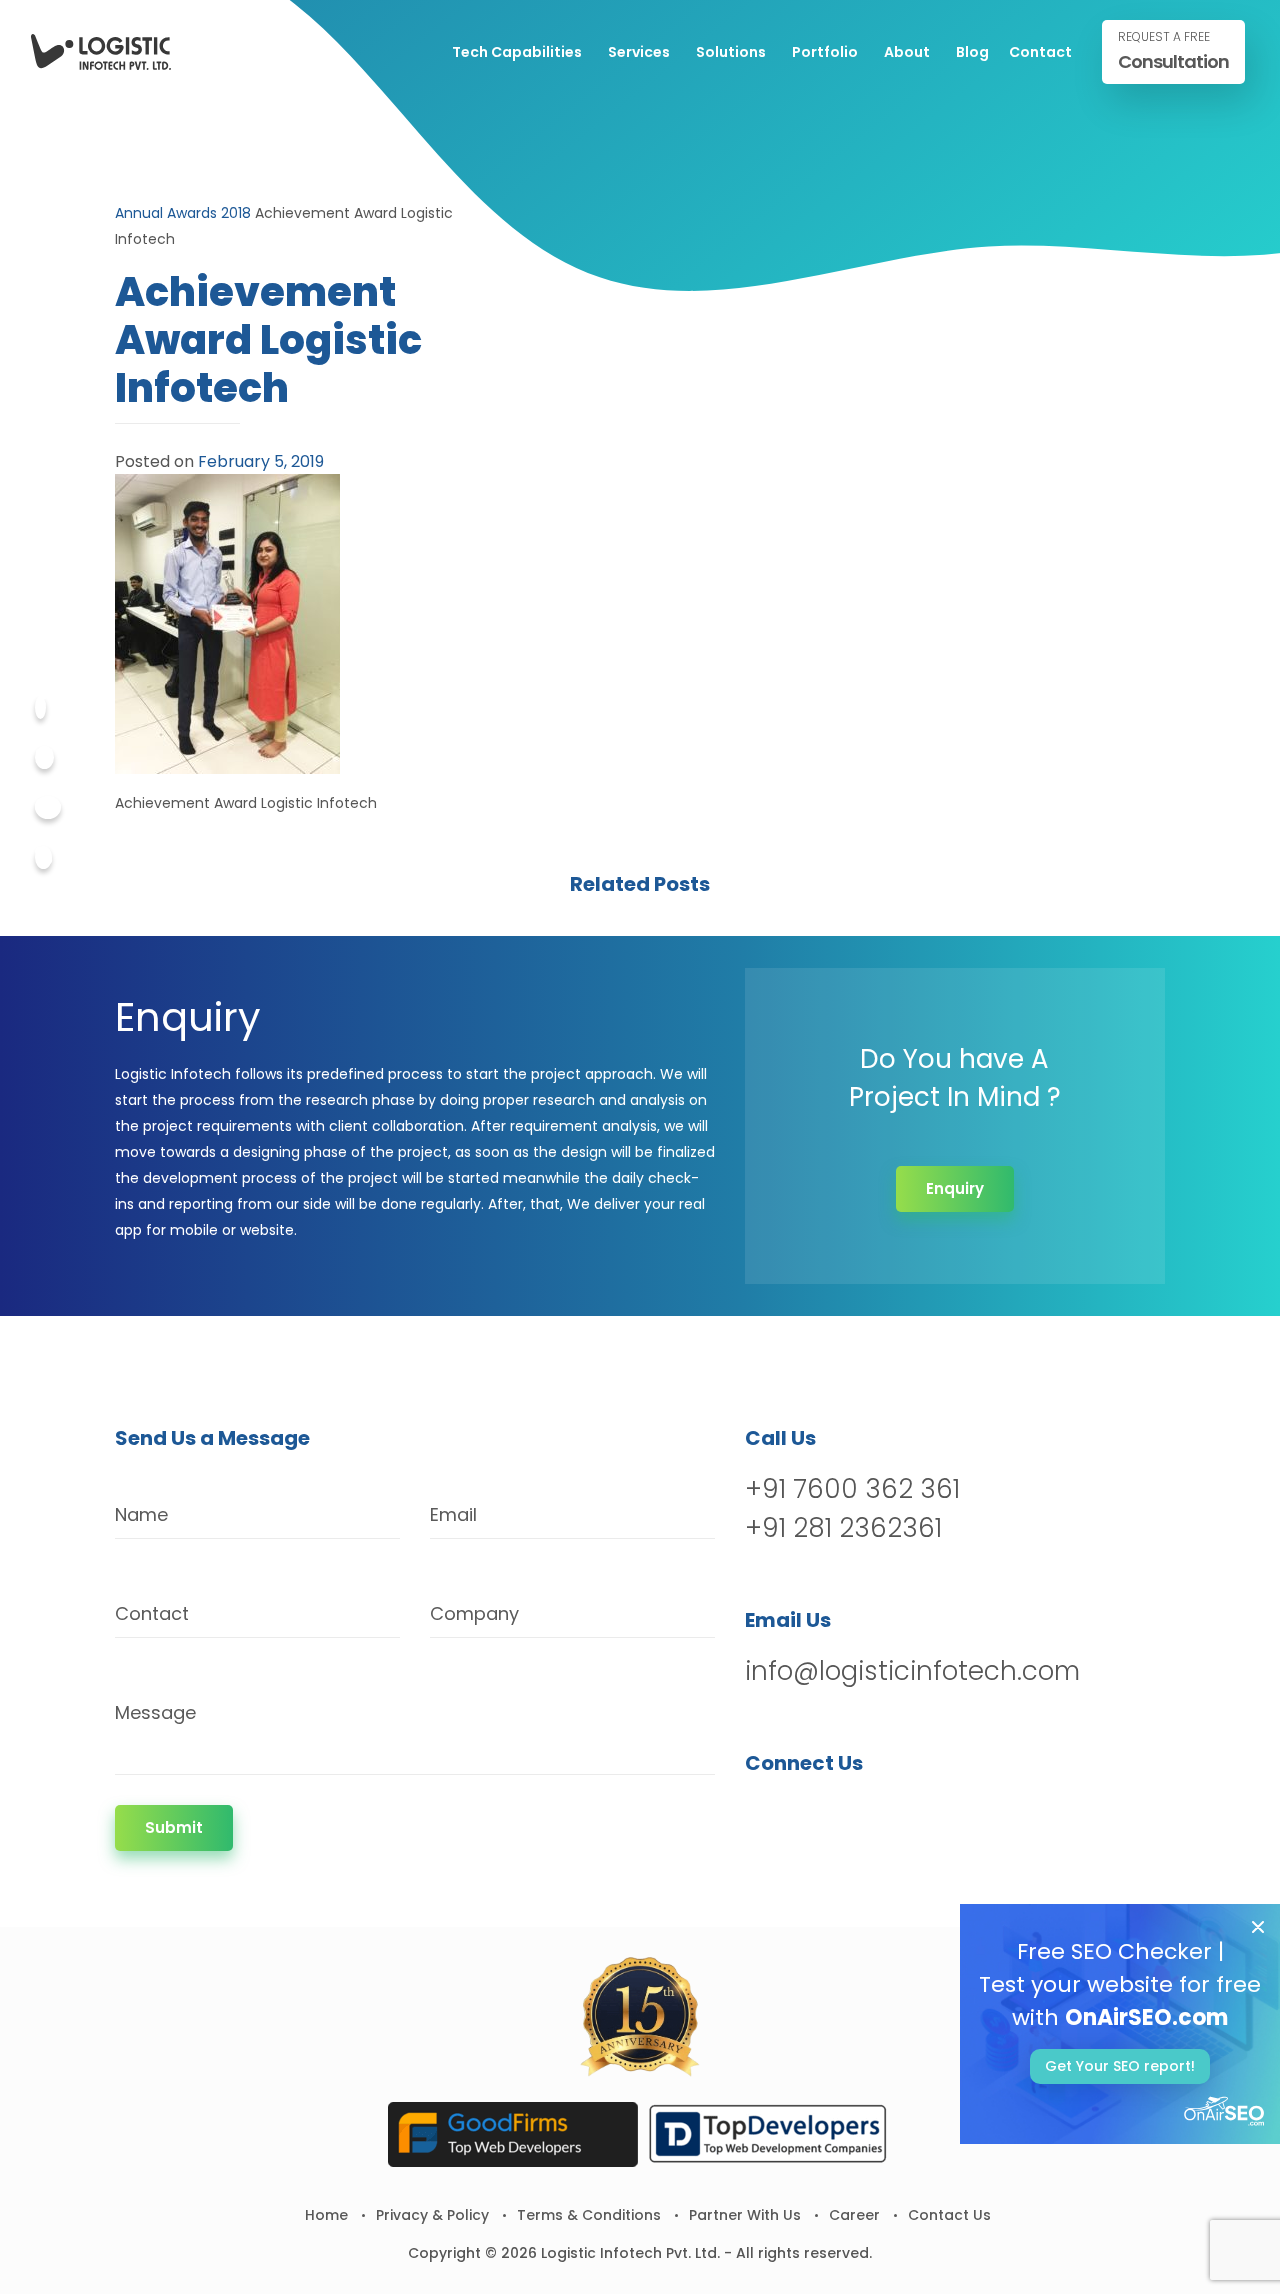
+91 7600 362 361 (852, 1489)
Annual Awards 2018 (183, 213)
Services (639, 52)
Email (453, 1514)
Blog (972, 52)
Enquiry (955, 1188)
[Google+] (48, 807)
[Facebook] (40, 707)
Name (141, 1514)
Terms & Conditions (589, 2215)
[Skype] (43, 857)
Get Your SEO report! (1120, 2066)
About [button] (907, 52)
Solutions (731, 52)
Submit (174, 1827)
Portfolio (825, 52)
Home (326, 2215)
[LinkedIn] (866, 1814)
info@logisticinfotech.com (912, 1671)
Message (155, 1712)
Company (474, 1613)
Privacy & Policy (432, 2215)
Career (854, 2215)
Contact (1040, 52)
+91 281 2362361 (843, 1528)
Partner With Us (745, 2215)
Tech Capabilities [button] (517, 52)
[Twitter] (44, 757)
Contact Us (949, 2215)
